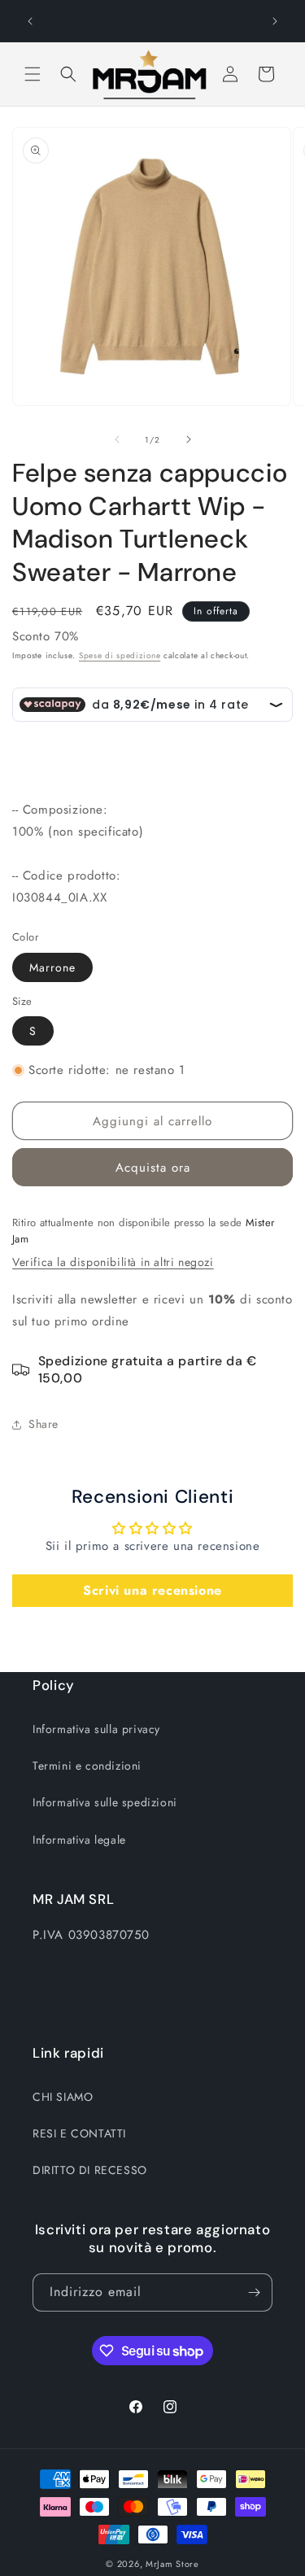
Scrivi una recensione (152, 1590)
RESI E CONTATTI (79, 2133)
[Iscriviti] (254, 2292)
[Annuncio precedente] (30, 21)
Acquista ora (153, 1168)
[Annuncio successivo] (275, 21)
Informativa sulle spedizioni (105, 1802)
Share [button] (44, 1424)
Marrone (52, 967)
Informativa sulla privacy (96, 1729)
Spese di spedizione (120, 655)
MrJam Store (172, 2564)
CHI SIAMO (63, 2097)
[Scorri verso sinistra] (117, 439)
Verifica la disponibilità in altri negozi (113, 1262)
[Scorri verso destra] (189, 439)
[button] (33, 74)
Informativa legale (79, 1840)
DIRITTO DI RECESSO (90, 2170)
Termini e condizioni (87, 1766)
